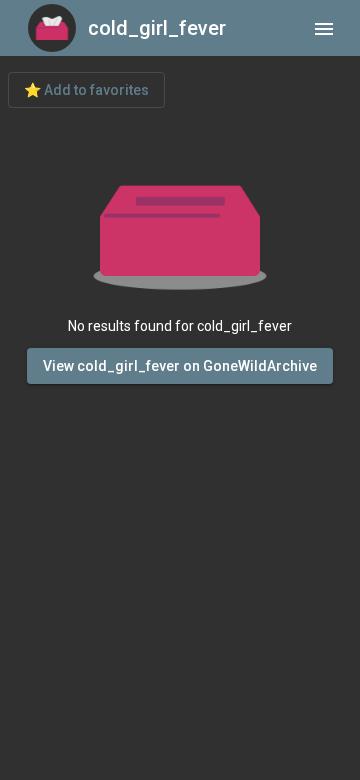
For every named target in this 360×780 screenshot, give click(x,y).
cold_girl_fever (157, 28)
